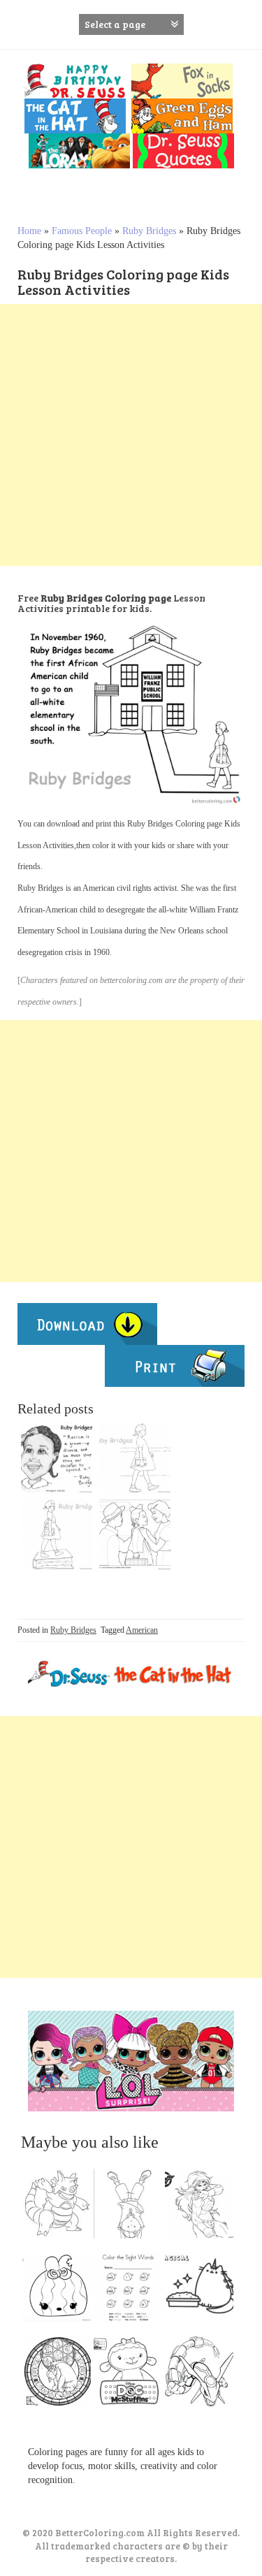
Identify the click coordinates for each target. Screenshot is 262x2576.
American (142, 1630)
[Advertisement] (131, 435)
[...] (61, 2207)
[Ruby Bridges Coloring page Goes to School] (135, 1458)
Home (29, 231)
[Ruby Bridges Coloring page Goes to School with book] (57, 1535)
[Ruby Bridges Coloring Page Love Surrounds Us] (135, 1535)
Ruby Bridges (149, 231)
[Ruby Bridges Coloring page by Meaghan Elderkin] (57, 1458)
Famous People (82, 231)
